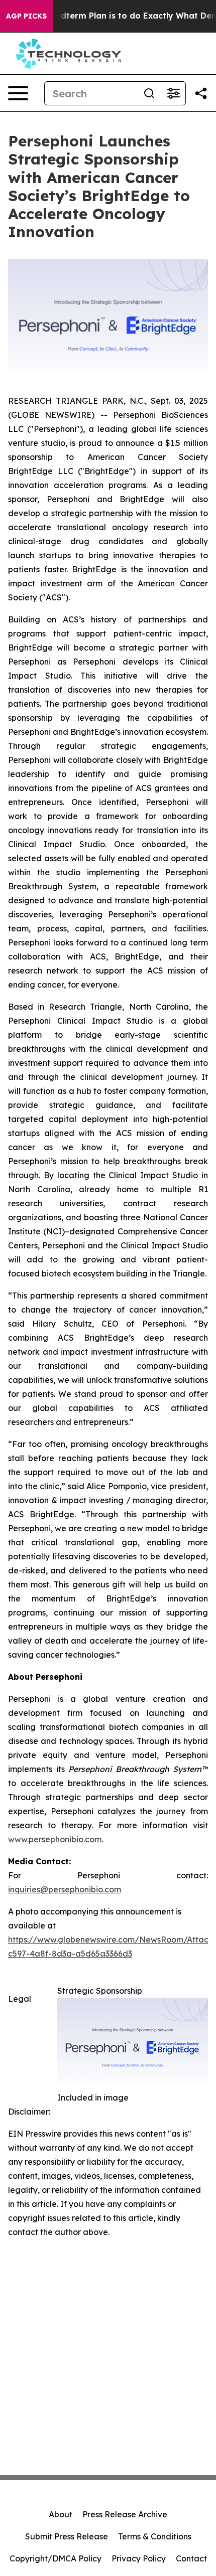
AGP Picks (26, 16)
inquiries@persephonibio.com (65, 1889)
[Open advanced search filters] (173, 93)
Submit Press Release (67, 2536)
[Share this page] (201, 93)
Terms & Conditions (155, 2536)
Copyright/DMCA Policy (56, 2558)
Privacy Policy (139, 2558)
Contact (191, 2558)
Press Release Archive (125, 2514)
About (61, 2514)
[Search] (149, 93)
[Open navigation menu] (18, 93)
